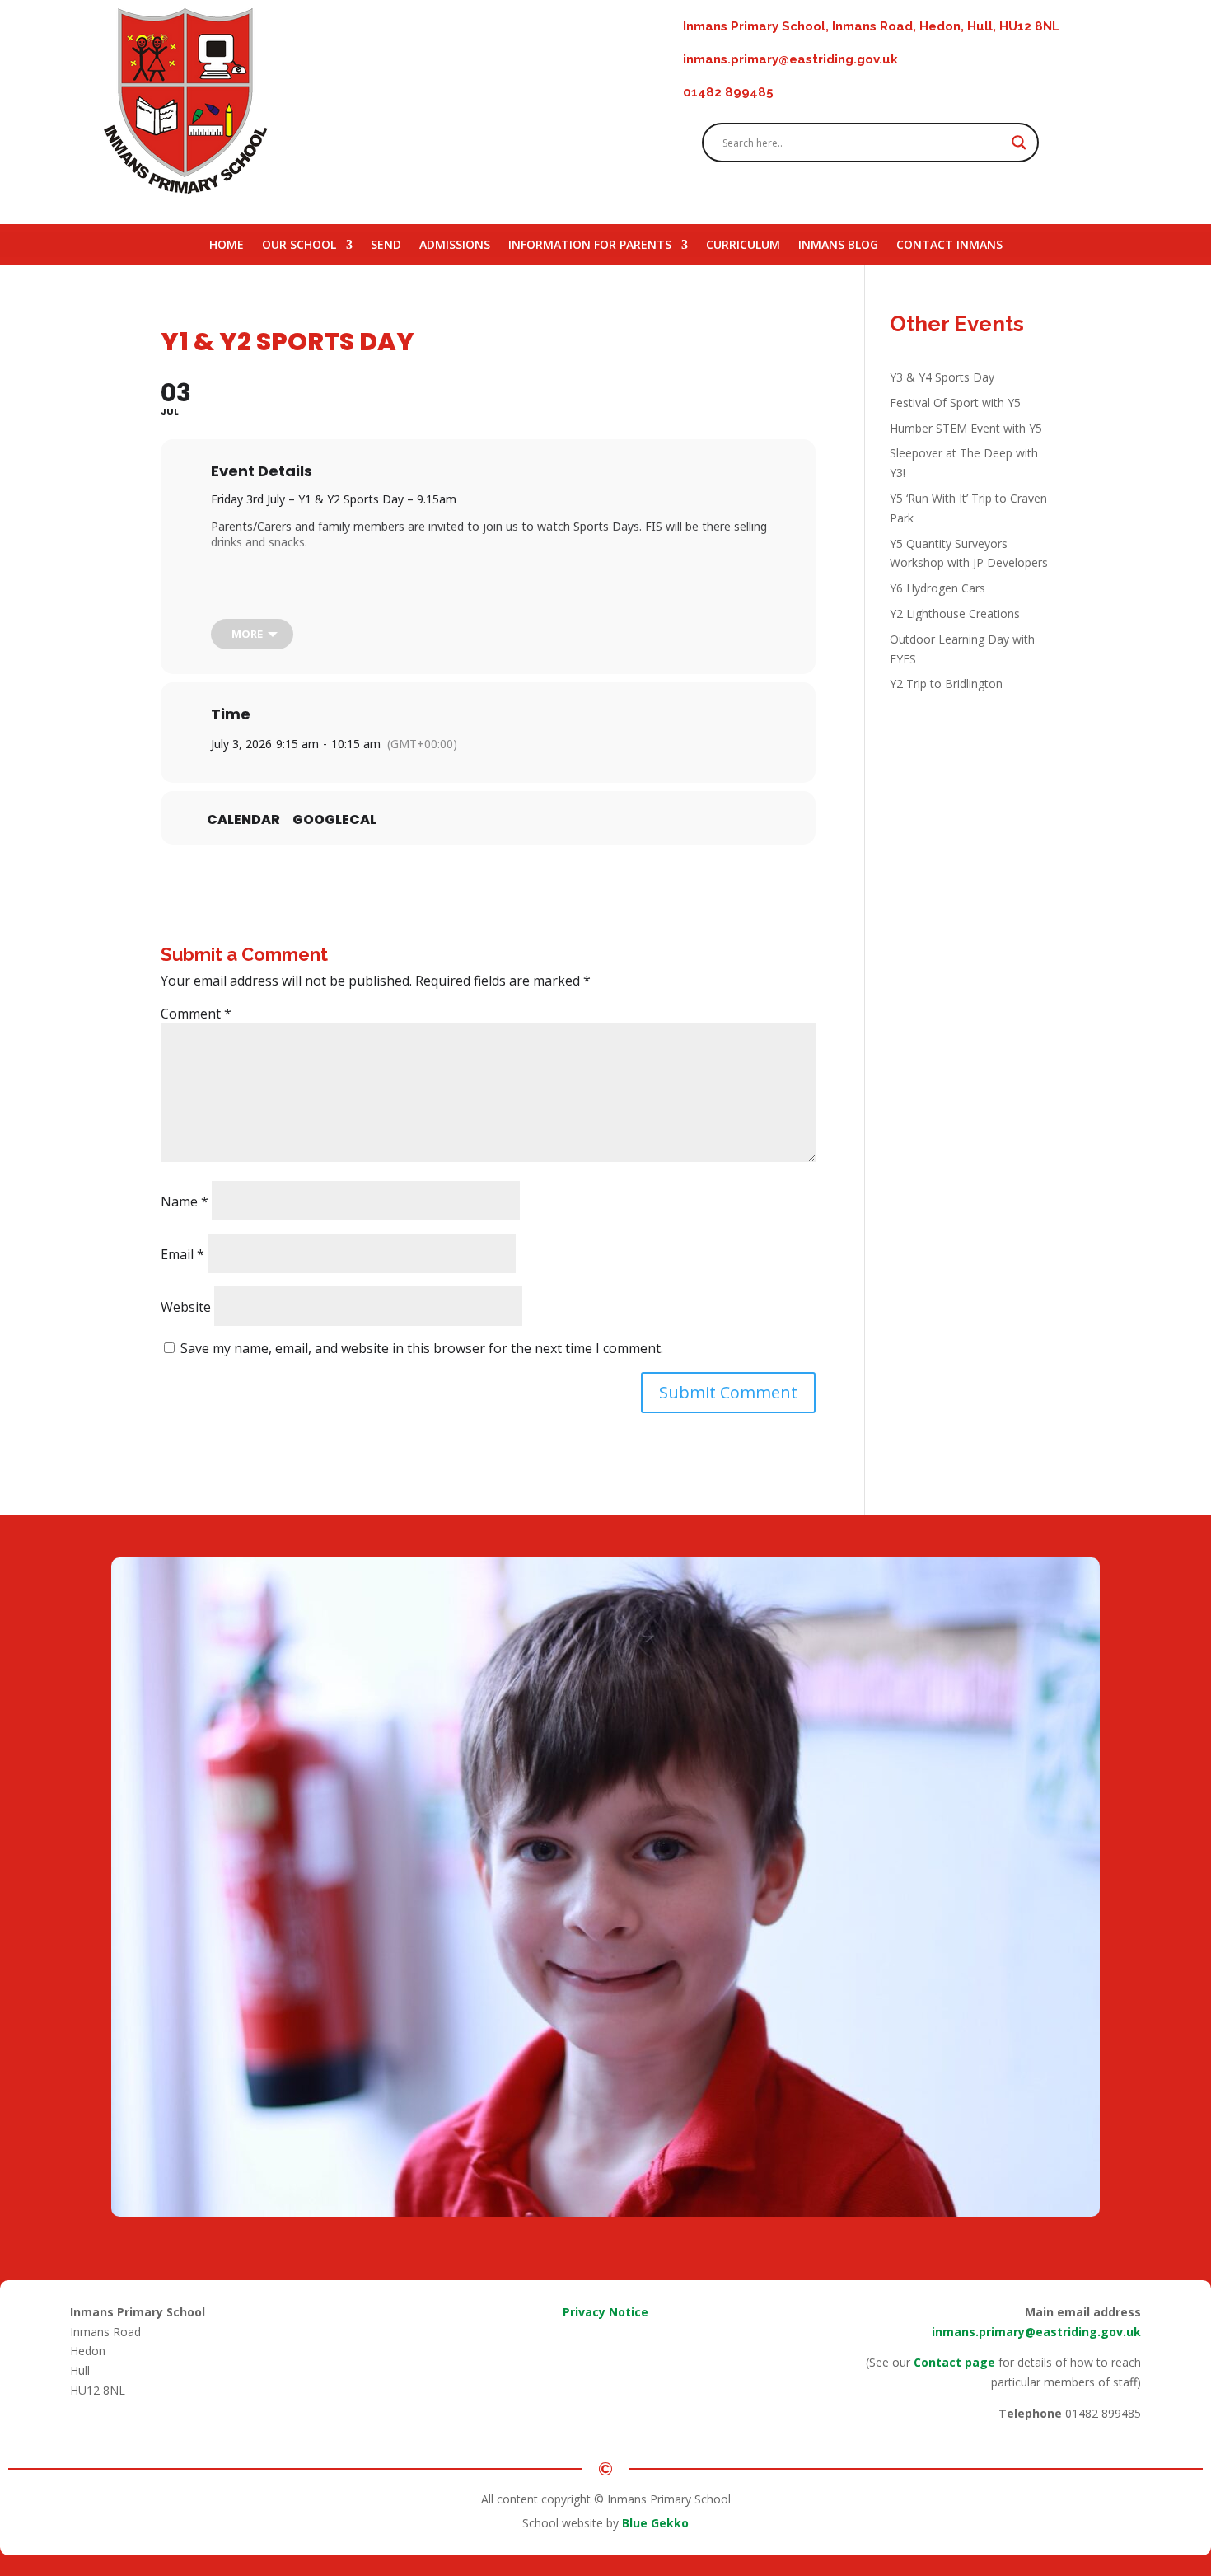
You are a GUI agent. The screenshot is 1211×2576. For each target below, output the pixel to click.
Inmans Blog (838, 246)
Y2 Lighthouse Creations (955, 614)
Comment (196, 1014)
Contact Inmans (949, 246)
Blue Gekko (655, 2523)
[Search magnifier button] (1019, 143)
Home (227, 246)
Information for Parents (590, 246)
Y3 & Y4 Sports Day (942, 377)
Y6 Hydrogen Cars (937, 588)
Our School (299, 246)
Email (182, 1254)
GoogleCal (334, 820)
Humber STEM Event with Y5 (966, 428)
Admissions (455, 246)
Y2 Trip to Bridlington (946, 684)
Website (186, 1307)
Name (185, 1201)
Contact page (954, 2362)
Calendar (243, 820)
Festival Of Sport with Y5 (955, 403)
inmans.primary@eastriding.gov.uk (1036, 2332)
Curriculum (743, 246)
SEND (386, 246)
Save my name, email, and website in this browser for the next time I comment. (422, 1348)
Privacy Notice (605, 2312)
